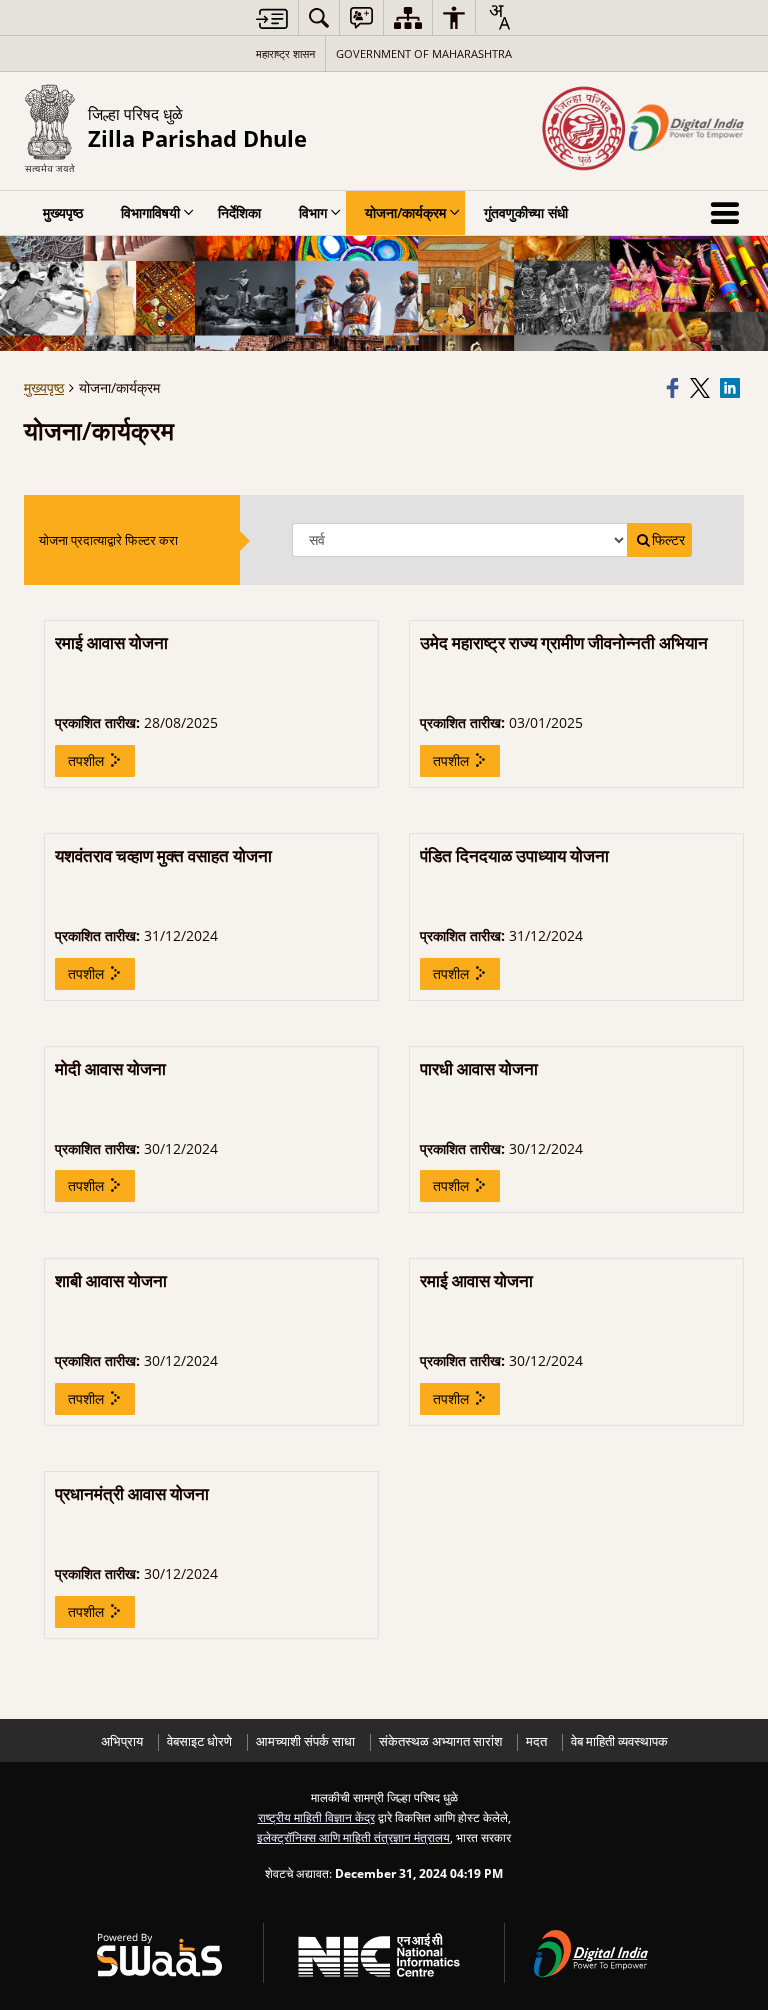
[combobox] (499, 17)
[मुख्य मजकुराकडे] (272, 18)
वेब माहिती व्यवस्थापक (619, 1741)
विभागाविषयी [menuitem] (150, 212)
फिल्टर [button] (668, 539)
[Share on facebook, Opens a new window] (675, 388)
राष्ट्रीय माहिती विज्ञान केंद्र (316, 1817)
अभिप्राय (122, 1741)
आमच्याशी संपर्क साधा (305, 1741)
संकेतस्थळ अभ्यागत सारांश (440, 1741)
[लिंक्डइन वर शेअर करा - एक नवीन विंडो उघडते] (732, 388)
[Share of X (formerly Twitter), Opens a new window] (702, 388)
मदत (536, 1741)
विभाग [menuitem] (313, 212)
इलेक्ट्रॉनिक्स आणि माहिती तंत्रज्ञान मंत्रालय (353, 1837)
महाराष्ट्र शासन (285, 53)
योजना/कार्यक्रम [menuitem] (405, 212)
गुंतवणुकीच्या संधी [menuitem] (526, 212)
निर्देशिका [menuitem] (239, 212)
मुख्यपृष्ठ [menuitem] (63, 212)
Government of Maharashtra (424, 53)
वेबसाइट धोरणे (199, 1741)
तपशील (88, 760)
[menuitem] (319, 17)
